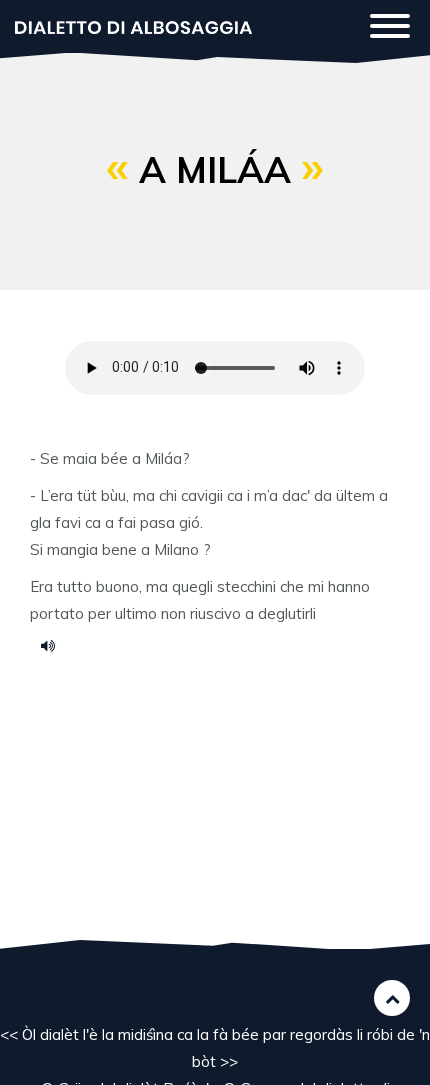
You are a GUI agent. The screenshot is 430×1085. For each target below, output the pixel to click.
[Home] (133, 25)
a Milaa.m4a (55, 645)
